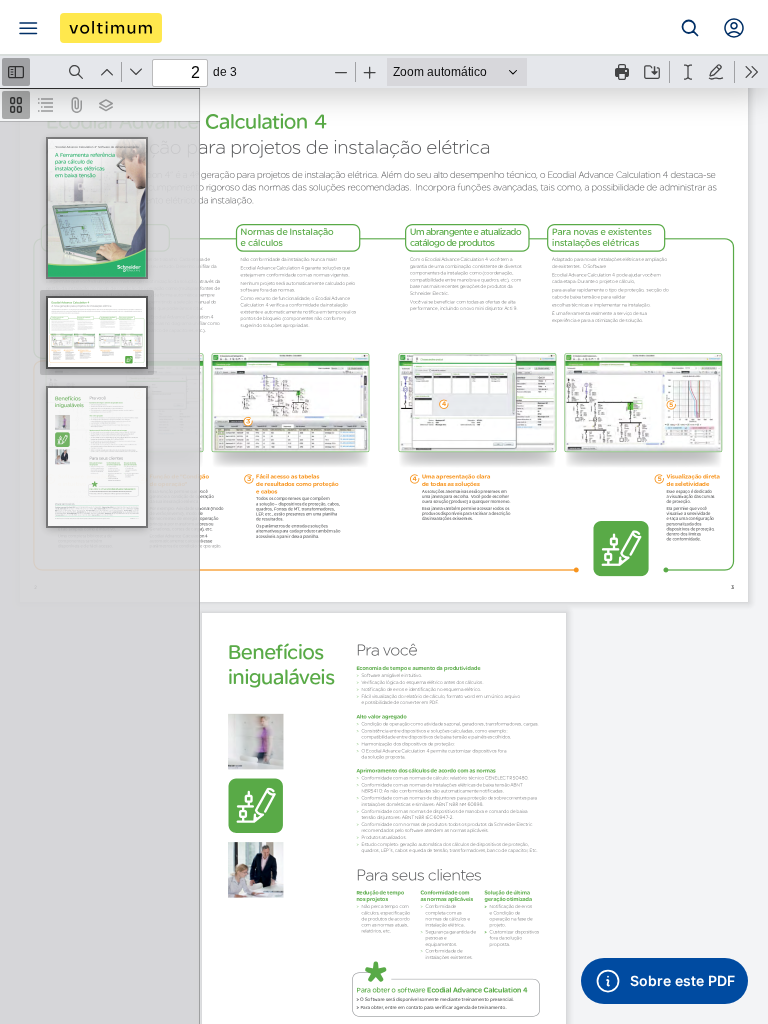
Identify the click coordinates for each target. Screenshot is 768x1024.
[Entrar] (734, 28)
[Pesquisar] (690, 28)
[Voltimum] (111, 28)
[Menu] (28, 28)
